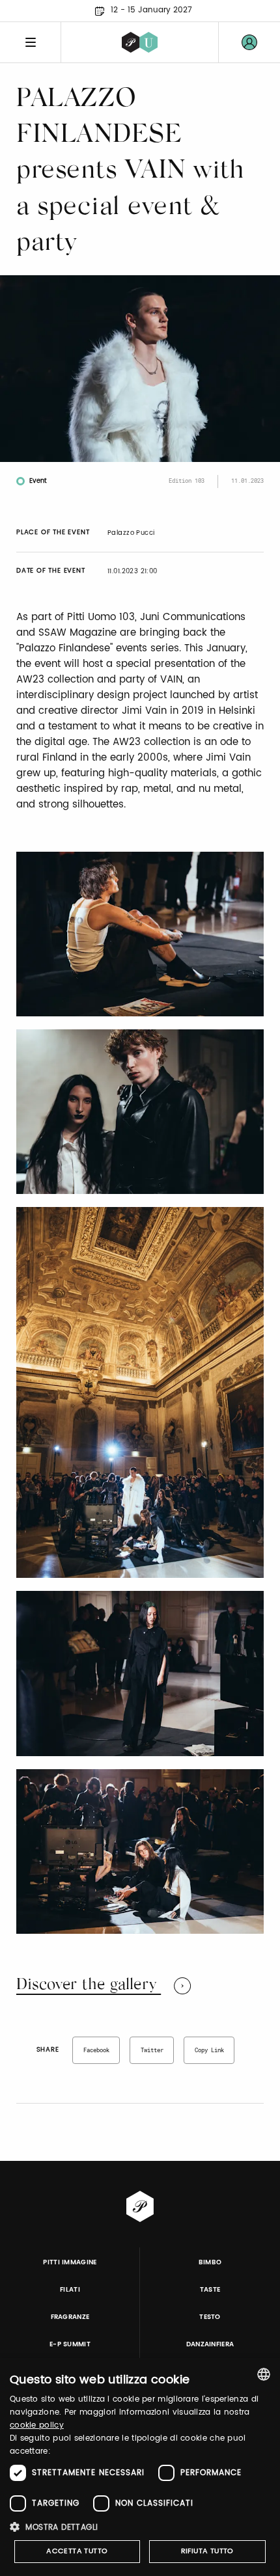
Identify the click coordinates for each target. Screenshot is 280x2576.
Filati (70, 2290)
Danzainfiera (210, 2344)
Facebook (96, 2050)
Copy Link (209, 2050)
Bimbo (210, 2262)
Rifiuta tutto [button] (207, 2551)
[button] (140, 2527)
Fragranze (70, 2317)
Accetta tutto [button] (77, 2551)
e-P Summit (70, 2344)
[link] (249, 42)
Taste (210, 2290)
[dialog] (140, 2467)
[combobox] (264, 2374)
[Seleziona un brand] (140, 42)
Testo (210, 2317)
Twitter (152, 2050)
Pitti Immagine (70, 2262)
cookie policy (37, 2425)
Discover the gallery (89, 1985)
